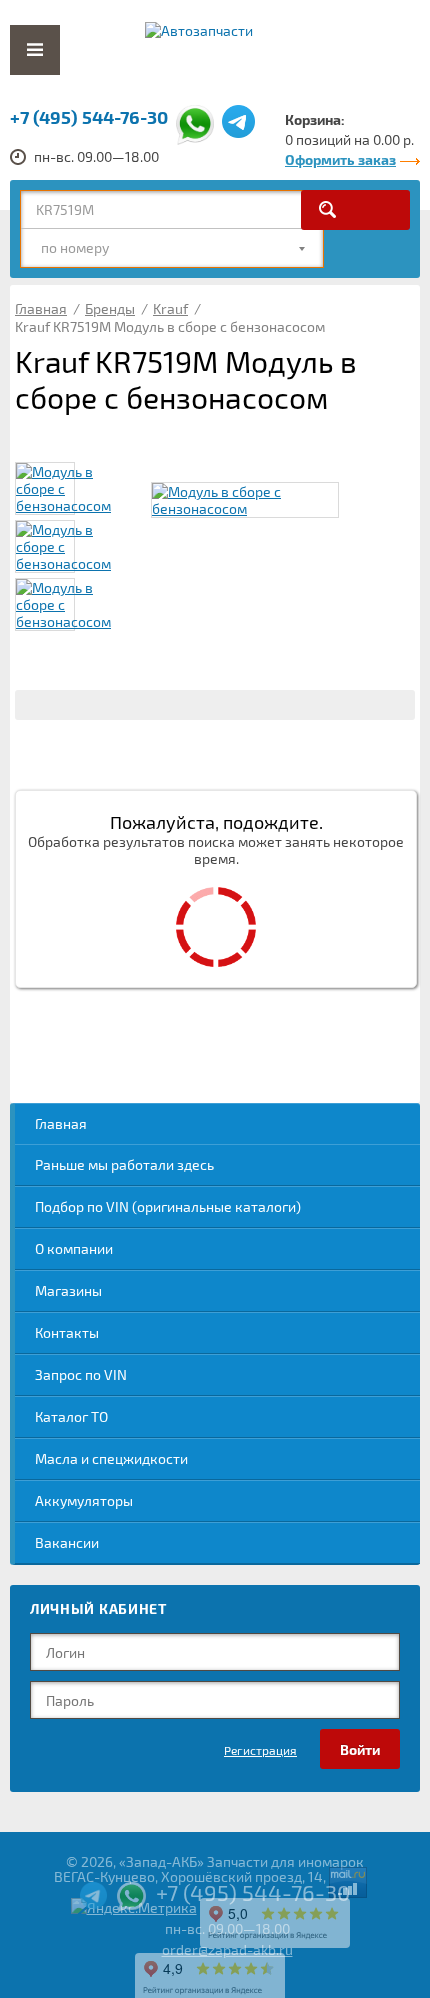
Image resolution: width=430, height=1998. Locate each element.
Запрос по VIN (81, 1374)
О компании (74, 1248)
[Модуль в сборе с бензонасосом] (245, 500)
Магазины (68, 1290)
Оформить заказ (340, 159)
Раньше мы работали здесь (124, 1164)
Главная (61, 1123)
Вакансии (67, 1542)
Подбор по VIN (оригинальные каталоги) (168, 1206)
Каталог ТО (71, 1416)
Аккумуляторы (84, 1500)
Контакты (67, 1332)
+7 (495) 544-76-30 (89, 116)
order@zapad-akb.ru (227, 1949)
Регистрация (260, 1750)
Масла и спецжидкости (111, 1458)
